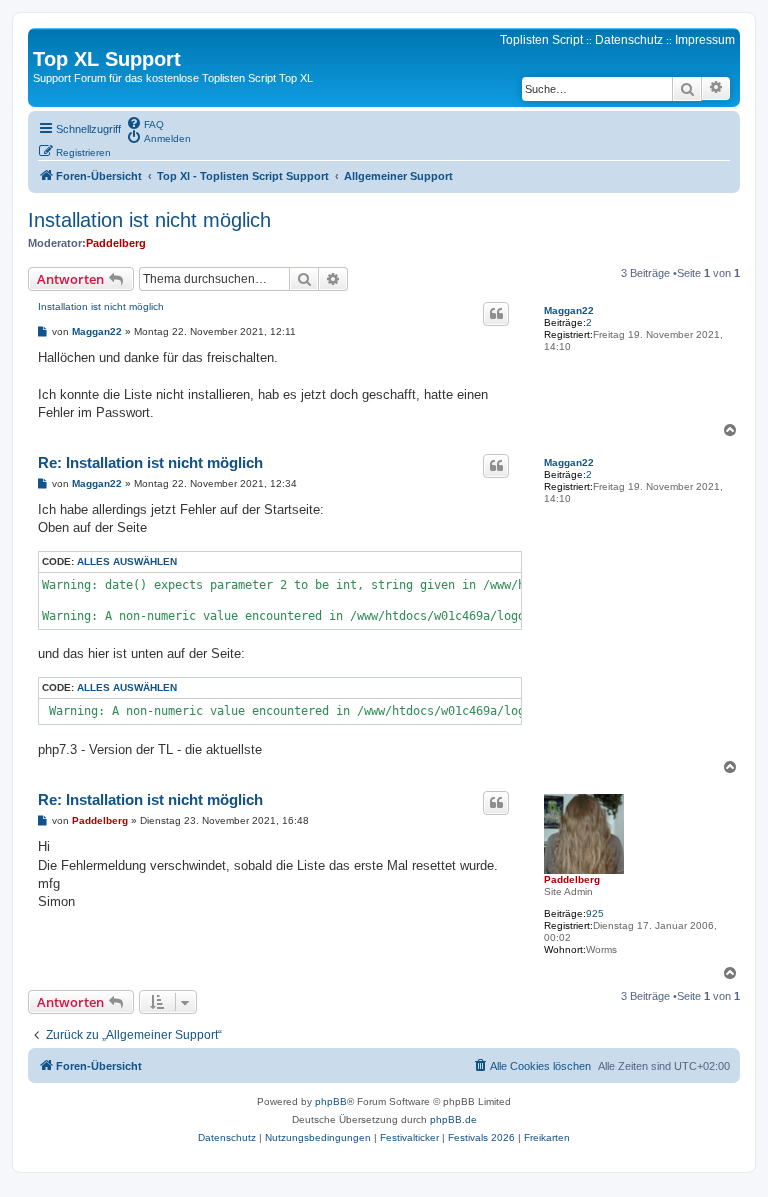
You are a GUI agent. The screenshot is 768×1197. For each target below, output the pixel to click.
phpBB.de (453, 1119)
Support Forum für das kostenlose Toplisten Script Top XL (173, 78)
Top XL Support (107, 59)
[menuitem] (145, 123)
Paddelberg (116, 243)
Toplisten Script (541, 40)
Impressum (705, 40)
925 (595, 913)
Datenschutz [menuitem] (629, 40)
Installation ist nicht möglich (149, 220)
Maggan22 (569, 310)
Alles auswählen (127, 561)
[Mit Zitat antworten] (496, 314)
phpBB (331, 1101)
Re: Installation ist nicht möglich (150, 462)
